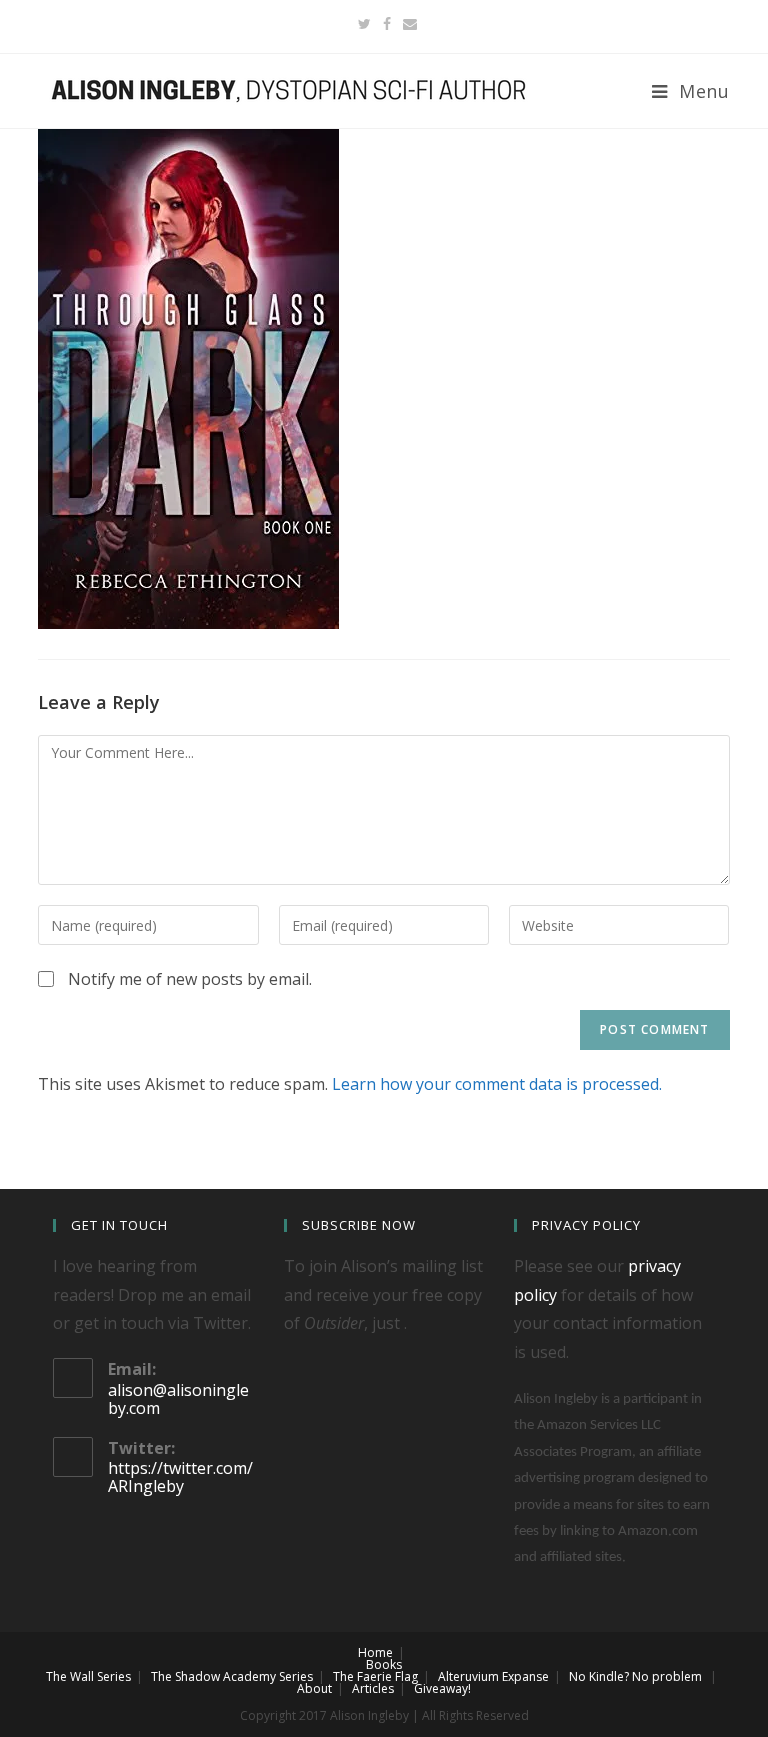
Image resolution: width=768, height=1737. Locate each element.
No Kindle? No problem (635, 1676)
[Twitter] (364, 24)
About (314, 1688)
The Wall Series (88, 1676)
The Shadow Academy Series (232, 1676)
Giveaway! (442, 1688)
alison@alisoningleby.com (178, 1399)
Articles (373, 1688)
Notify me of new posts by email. (190, 979)
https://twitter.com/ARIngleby (180, 1477)
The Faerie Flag (375, 1676)
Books (384, 1664)
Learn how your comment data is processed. (497, 1084)
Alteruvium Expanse (493, 1676)
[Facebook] (387, 24)
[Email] (407, 24)
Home (375, 1652)
